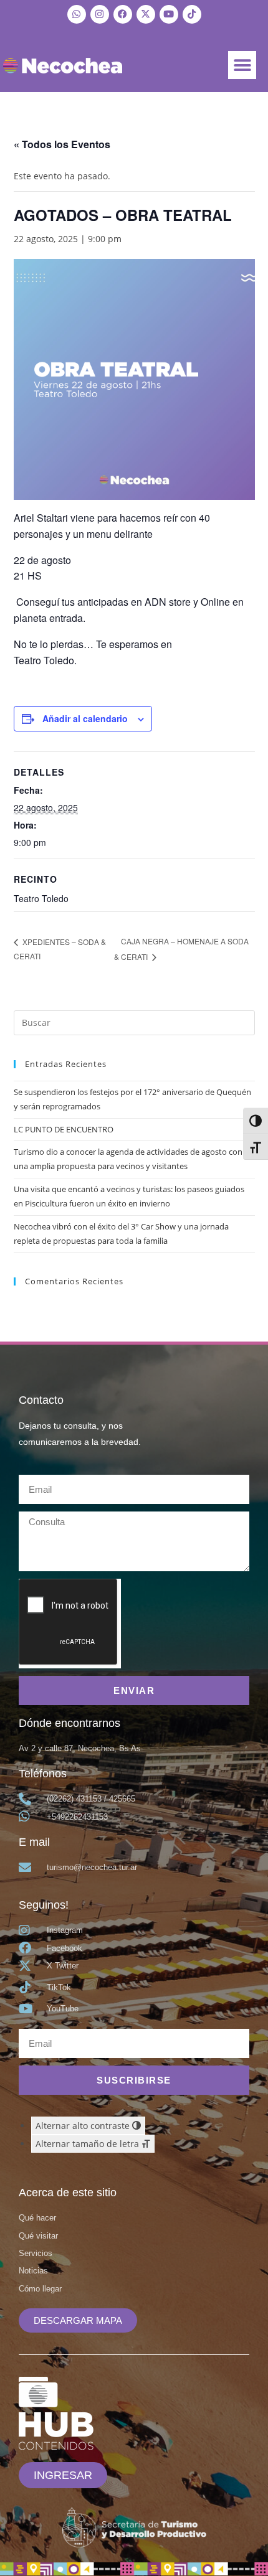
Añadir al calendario (85, 718)
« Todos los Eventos (62, 144)
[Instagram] (100, 14)
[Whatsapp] (77, 14)
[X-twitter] (146, 14)
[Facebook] (123, 14)
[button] (242, 65)
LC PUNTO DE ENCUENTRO (64, 1129)
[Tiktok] (192, 14)
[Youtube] (169, 14)
